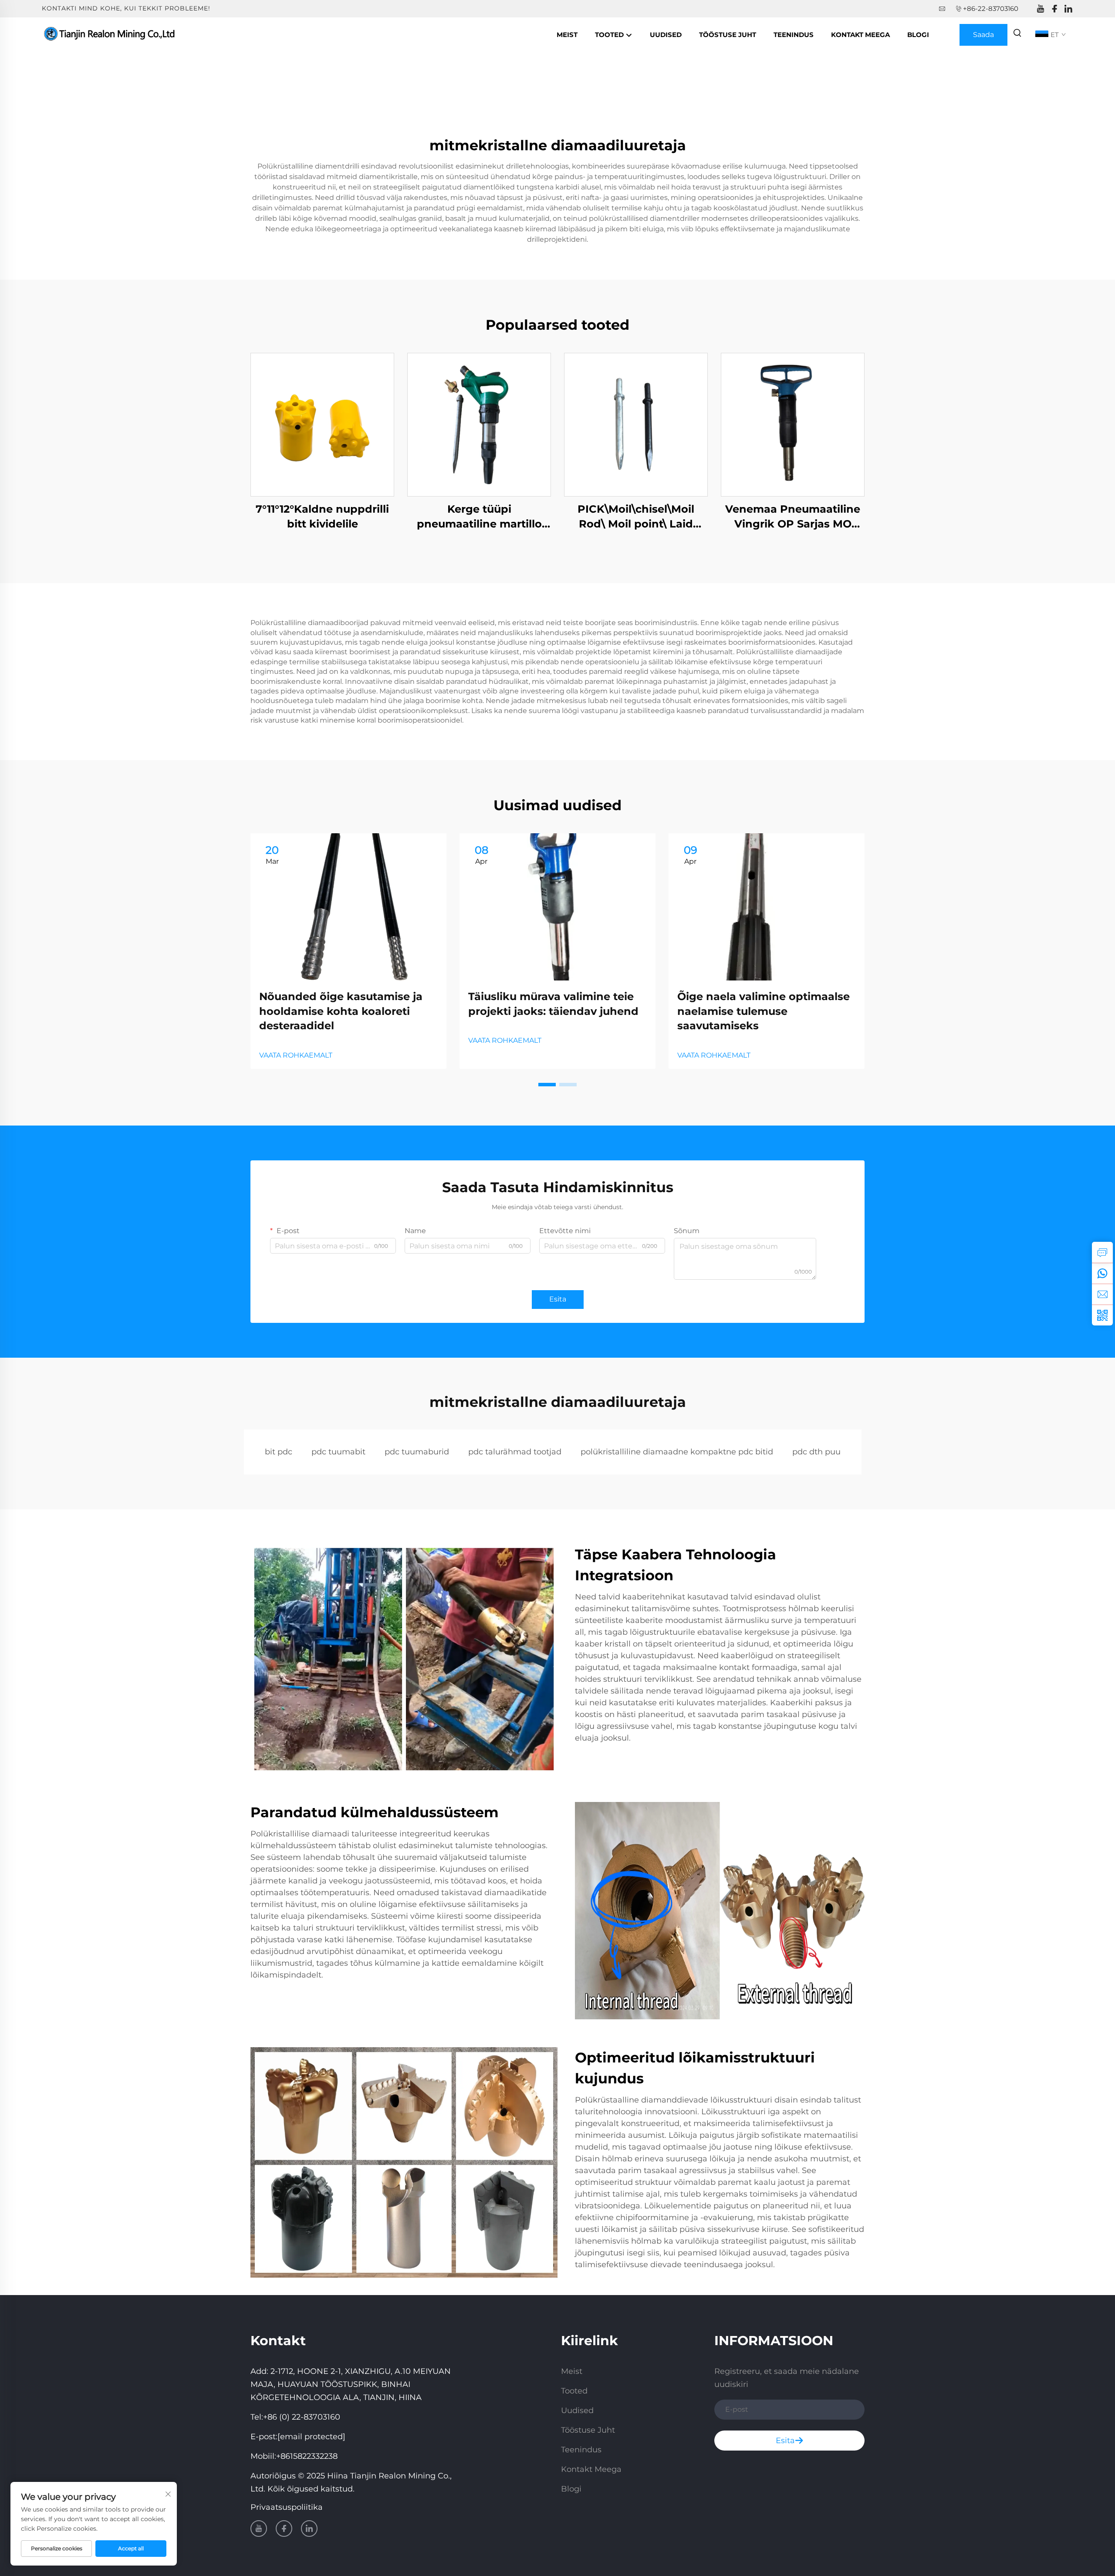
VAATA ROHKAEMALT (296, 1055)
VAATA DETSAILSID (322, 424)
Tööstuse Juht (728, 35)
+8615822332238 (307, 2456)
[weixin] (1102, 1315)
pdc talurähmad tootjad (515, 1452)
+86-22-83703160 (991, 8)
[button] (547, 1085)
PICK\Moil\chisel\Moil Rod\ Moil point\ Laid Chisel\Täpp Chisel (636, 517)
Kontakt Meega (860, 35)
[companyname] (111, 34)
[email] (1102, 1294)
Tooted (610, 35)
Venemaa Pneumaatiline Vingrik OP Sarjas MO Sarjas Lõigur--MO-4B (793, 517)
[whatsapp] (1102, 1273)
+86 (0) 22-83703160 (302, 2417)
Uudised (666, 35)
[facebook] (1054, 9)
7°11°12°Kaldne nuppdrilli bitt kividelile (322, 516)
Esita (558, 1299)
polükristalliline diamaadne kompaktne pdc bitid (677, 1452)
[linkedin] (1068, 9)
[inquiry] (1102, 1252)
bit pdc (279, 1452)
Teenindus (794, 35)
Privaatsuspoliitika (287, 2507)
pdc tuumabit (338, 1452)
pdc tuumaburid (417, 1452)
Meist (567, 35)
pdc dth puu (816, 1452)
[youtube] (1041, 9)
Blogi (918, 35)
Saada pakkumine (984, 38)
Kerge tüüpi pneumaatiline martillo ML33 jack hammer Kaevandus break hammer (479, 517)
